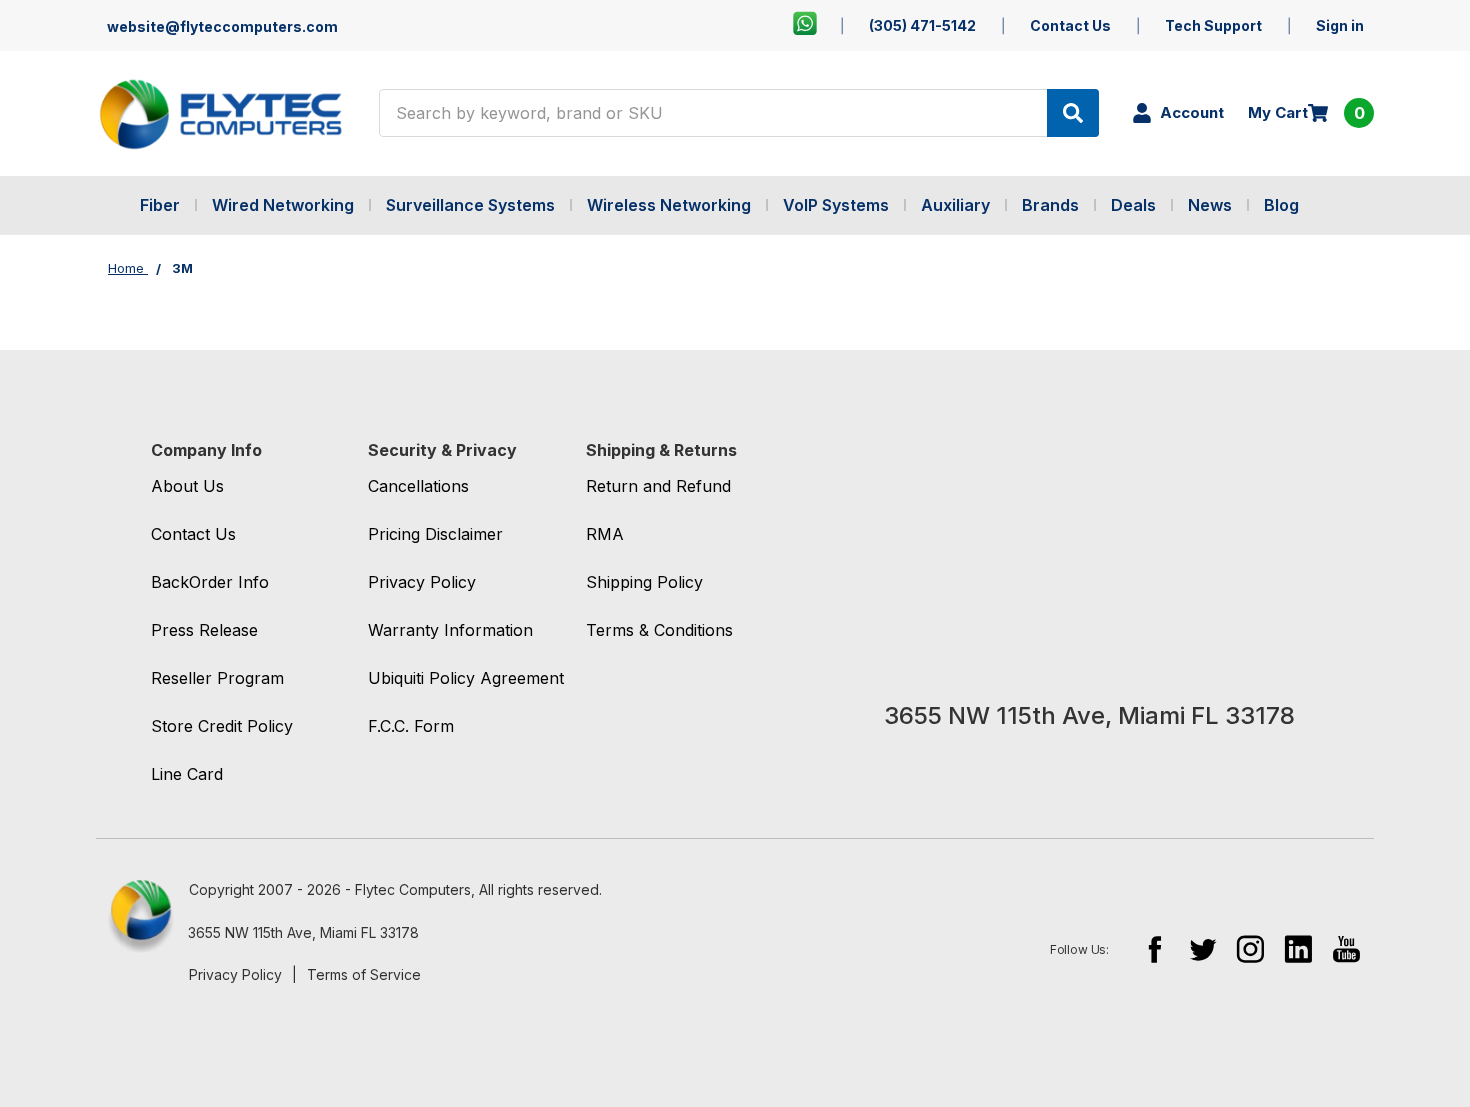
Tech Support (1213, 25)
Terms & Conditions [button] (659, 630)
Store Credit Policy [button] (222, 726)
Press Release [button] (204, 630)
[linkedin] (1298, 948)
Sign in (1340, 25)
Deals (1133, 205)
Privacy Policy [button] (422, 582)
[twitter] (1202, 948)
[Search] (1073, 113)
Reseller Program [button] (217, 678)
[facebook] (1154, 948)
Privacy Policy (235, 974)
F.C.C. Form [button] (411, 726)
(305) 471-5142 (922, 25)
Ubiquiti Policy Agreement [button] (466, 678)
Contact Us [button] (193, 534)
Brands (1050, 205)
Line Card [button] (187, 774)
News (1210, 205)
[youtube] (1346, 948)
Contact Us (1070, 25)
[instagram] (1250, 948)
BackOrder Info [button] (210, 582)
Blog (1281, 205)
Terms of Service (364, 974)
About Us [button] (187, 486)
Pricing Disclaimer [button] (435, 534)
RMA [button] (605, 534)
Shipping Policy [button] (644, 582)
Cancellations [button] (418, 486)
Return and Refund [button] (658, 486)
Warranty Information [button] (450, 630)
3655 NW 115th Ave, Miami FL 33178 (303, 932)
